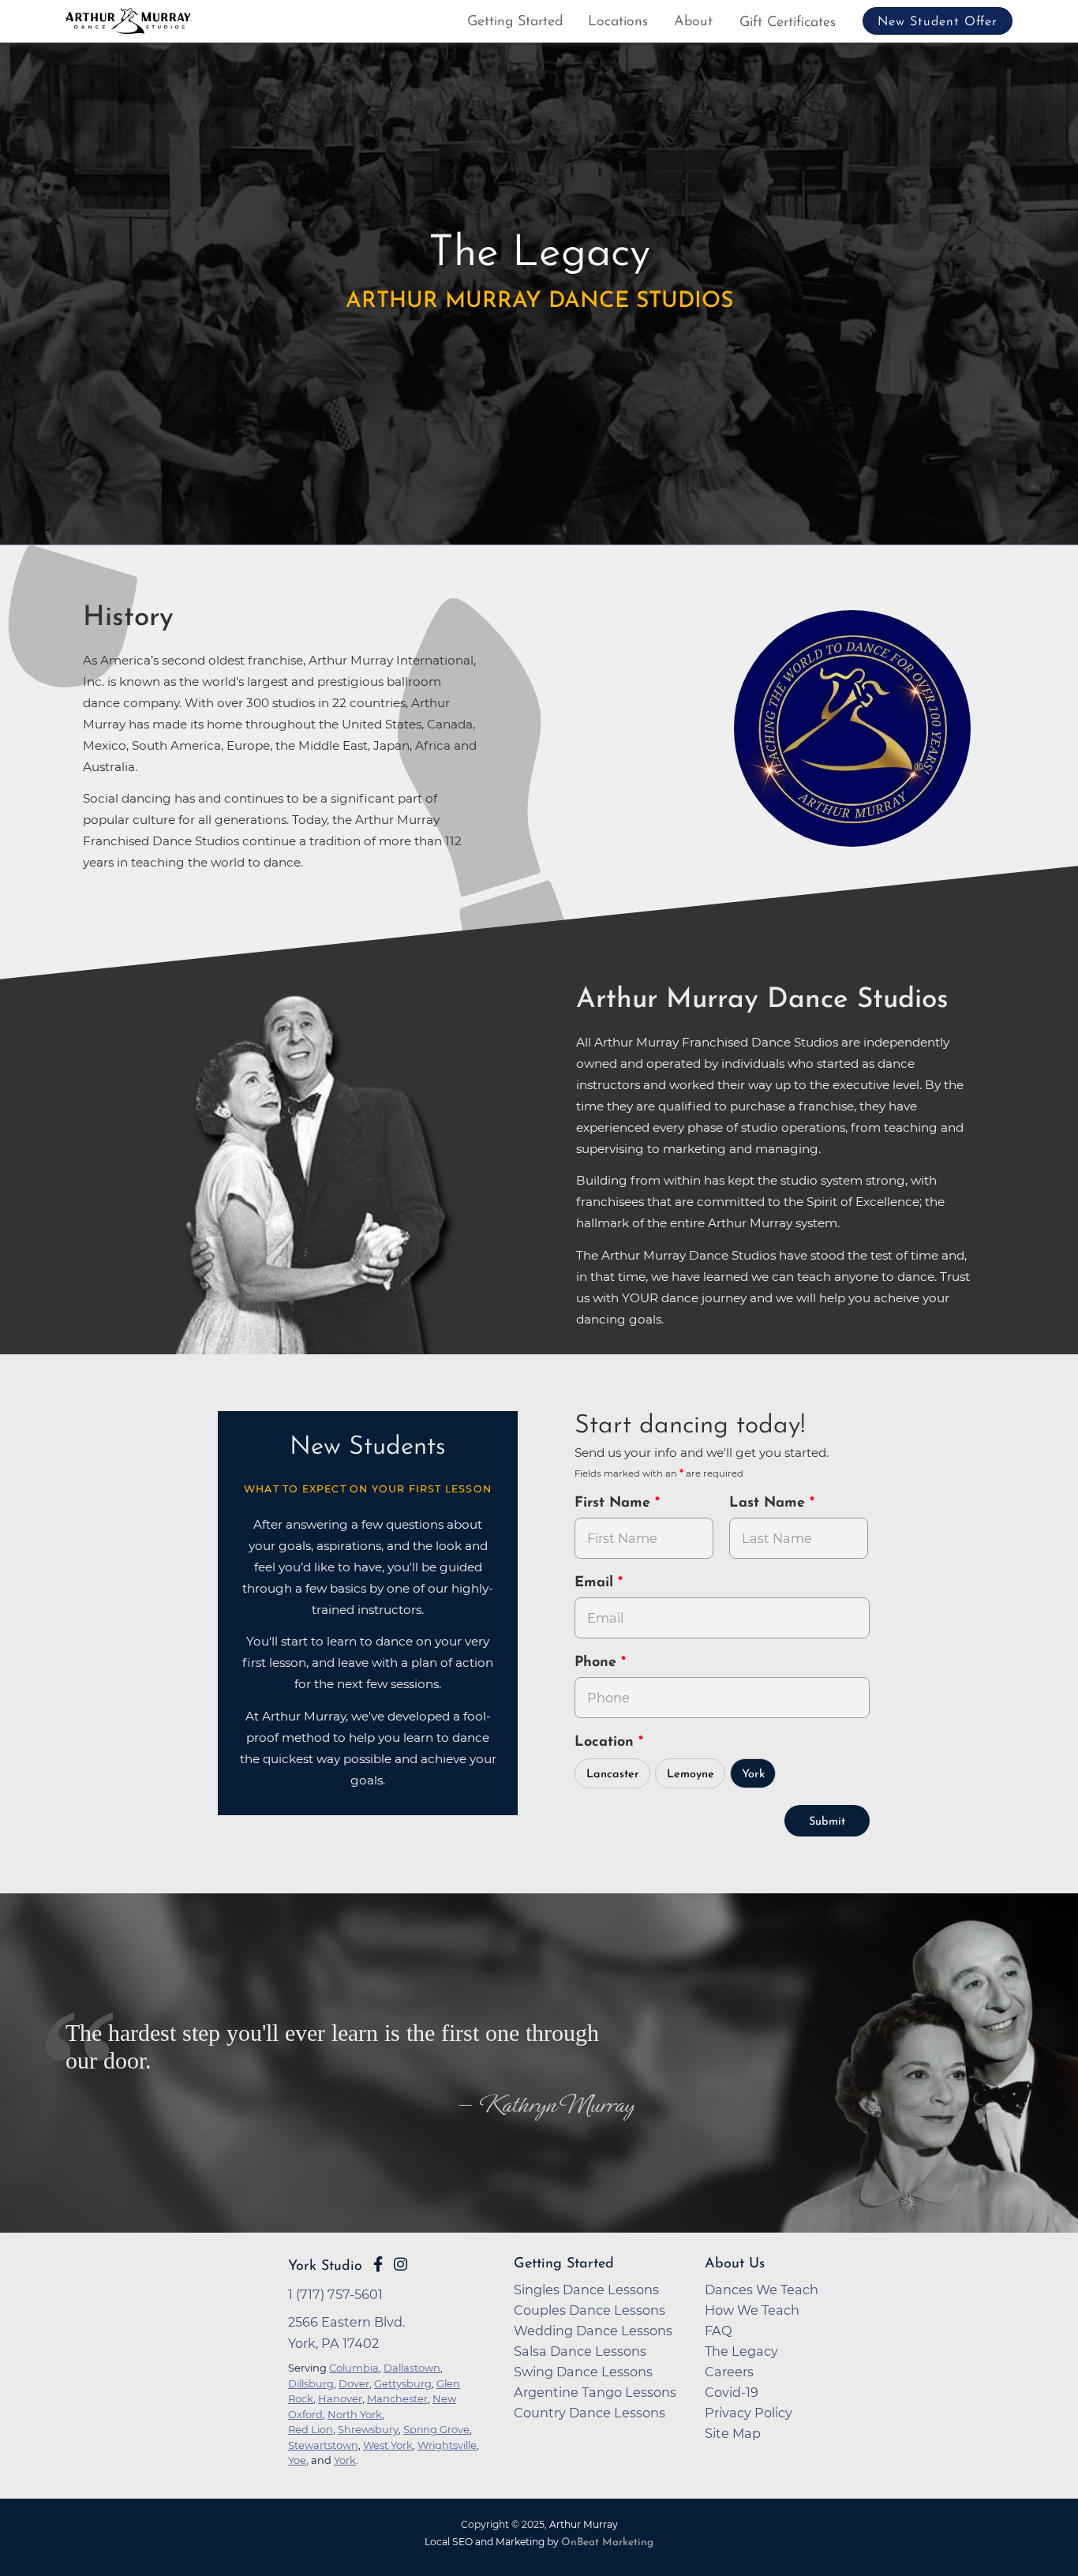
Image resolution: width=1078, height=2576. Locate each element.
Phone (598, 1663)
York (753, 1775)
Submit (827, 1822)
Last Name (769, 1503)
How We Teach (752, 2310)
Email (596, 1583)
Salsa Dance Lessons (580, 2351)
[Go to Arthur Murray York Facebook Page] (378, 2264)
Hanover (340, 2398)
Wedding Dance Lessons (593, 2331)
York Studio (325, 2266)
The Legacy (741, 2351)
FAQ (719, 2331)
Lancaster (613, 1775)
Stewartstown (323, 2445)
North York (355, 2414)
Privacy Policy (749, 2413)
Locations (618, 22)
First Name (615, 1503)
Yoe (297, 2460)
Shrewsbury (368, 2429)
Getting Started (515, 22)
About (693, 22)
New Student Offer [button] (938, 22)
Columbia (354, 2368)
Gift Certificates (788, 23)
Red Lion (311, 2429)
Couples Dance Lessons (590, 2310)
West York (388, 2445)
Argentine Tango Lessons (595, 2392)
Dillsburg (311, 2383)
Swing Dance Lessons (583, 2372)
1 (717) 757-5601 (335, 2294)
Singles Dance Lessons (586, 2290)
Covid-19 (732, 2392)
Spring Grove (436, 2429)
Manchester (397, 2398)
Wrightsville (447, 2445)
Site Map (733, 2433)
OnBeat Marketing (607, 2542)
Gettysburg (403, 2383)
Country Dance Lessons (590, 2413)
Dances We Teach (762, 2290)
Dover (354, 2383)
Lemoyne (691, 1775)
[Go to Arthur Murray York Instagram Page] (401, 2264)
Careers (729, 2372)
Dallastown (412, 2368)
